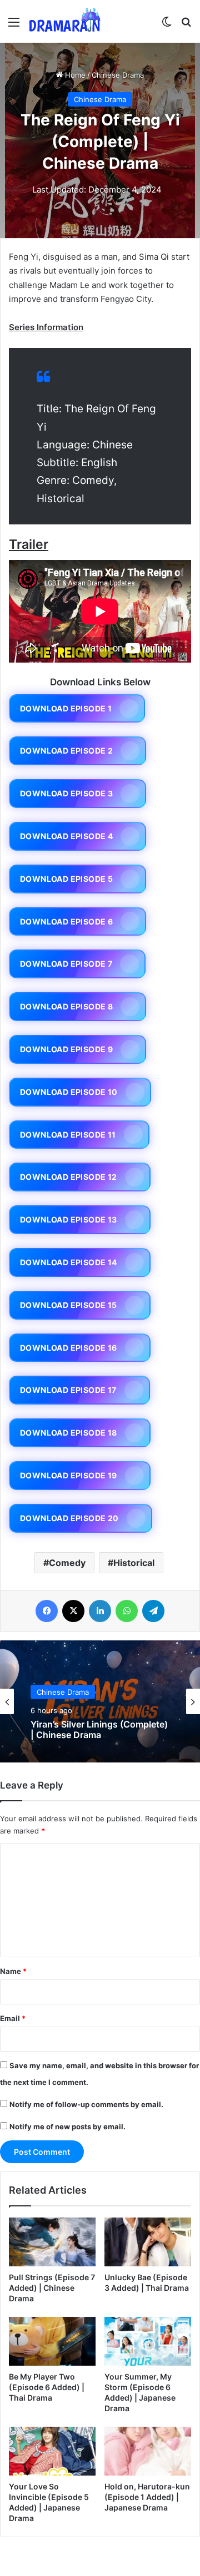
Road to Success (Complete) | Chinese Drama (94, 1731)
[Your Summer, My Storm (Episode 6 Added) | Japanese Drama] (148, 2341)
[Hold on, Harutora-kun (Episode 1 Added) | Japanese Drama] (148, 2451)
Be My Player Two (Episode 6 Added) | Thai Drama (47, 2387)
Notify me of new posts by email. (67, 2127)
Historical (134, 1563)
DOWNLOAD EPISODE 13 (69, 1219)
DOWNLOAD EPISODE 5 (66, 879)
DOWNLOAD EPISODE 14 (69, 1262)
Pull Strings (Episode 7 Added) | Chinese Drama (52, 2288)
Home (74, 75)
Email (13, 2018)
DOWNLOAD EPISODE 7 (66, 964)
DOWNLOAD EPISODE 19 (69, 1475)
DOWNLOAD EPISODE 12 (69, 1177)
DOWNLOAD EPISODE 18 (69, 1433)
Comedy (67, 1563)
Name (13, 1971)
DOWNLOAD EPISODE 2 (66, 751)
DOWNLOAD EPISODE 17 (68, 1390)
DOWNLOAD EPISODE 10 (69, 1092)
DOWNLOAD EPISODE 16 (69, 1348)
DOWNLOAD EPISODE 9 (66, 1049)
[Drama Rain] (64, 21)
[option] (100, 1701)
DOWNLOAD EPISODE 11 (68, 1135)
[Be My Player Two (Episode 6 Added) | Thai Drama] (52, 2341)
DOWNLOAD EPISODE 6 (66, 921)
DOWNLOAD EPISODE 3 (66, 793)
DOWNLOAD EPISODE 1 (66, 708)
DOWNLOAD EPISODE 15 (69, 1305)
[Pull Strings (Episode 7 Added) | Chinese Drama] (52, 2242)
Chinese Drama (118, 75)
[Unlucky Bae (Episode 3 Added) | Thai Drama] (148, 2242)
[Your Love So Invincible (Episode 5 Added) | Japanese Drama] (52, 2451)
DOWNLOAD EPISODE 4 (66, 836)
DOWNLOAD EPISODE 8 (66, 1006)
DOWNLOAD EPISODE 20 (69, 1518)
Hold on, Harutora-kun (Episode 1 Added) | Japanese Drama (147, 2497)
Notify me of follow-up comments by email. (86, 2104)
